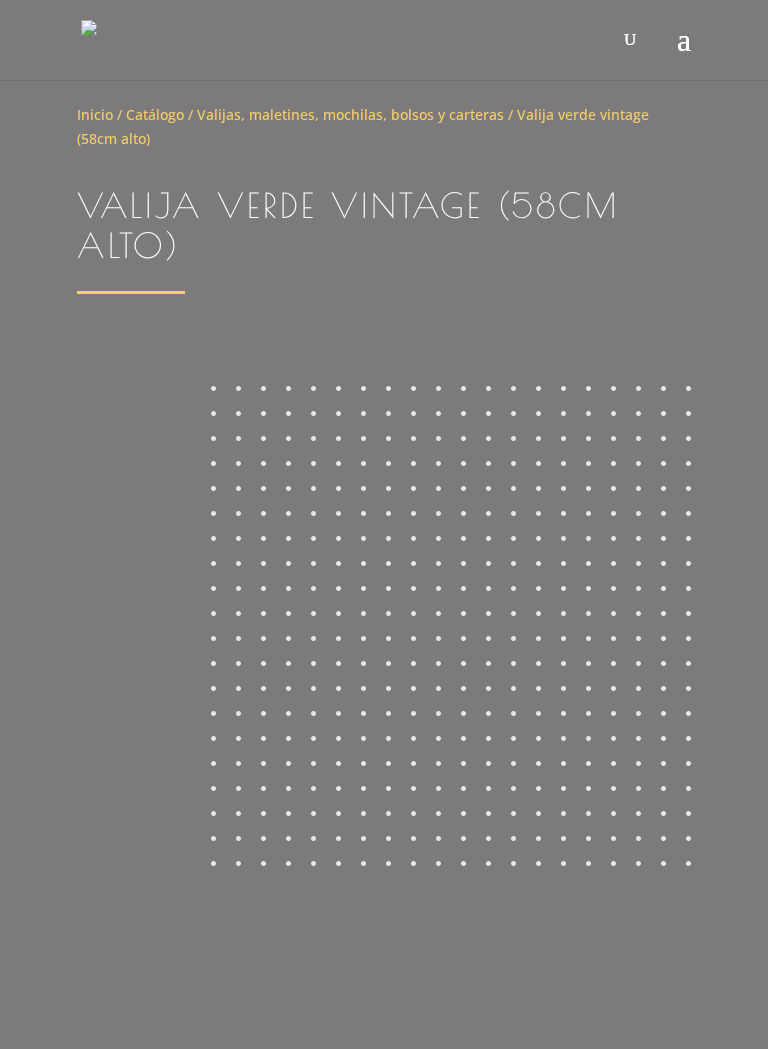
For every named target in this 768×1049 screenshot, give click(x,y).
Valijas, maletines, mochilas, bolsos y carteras (350, 114)
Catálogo (155, 114)
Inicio (95, 114)
